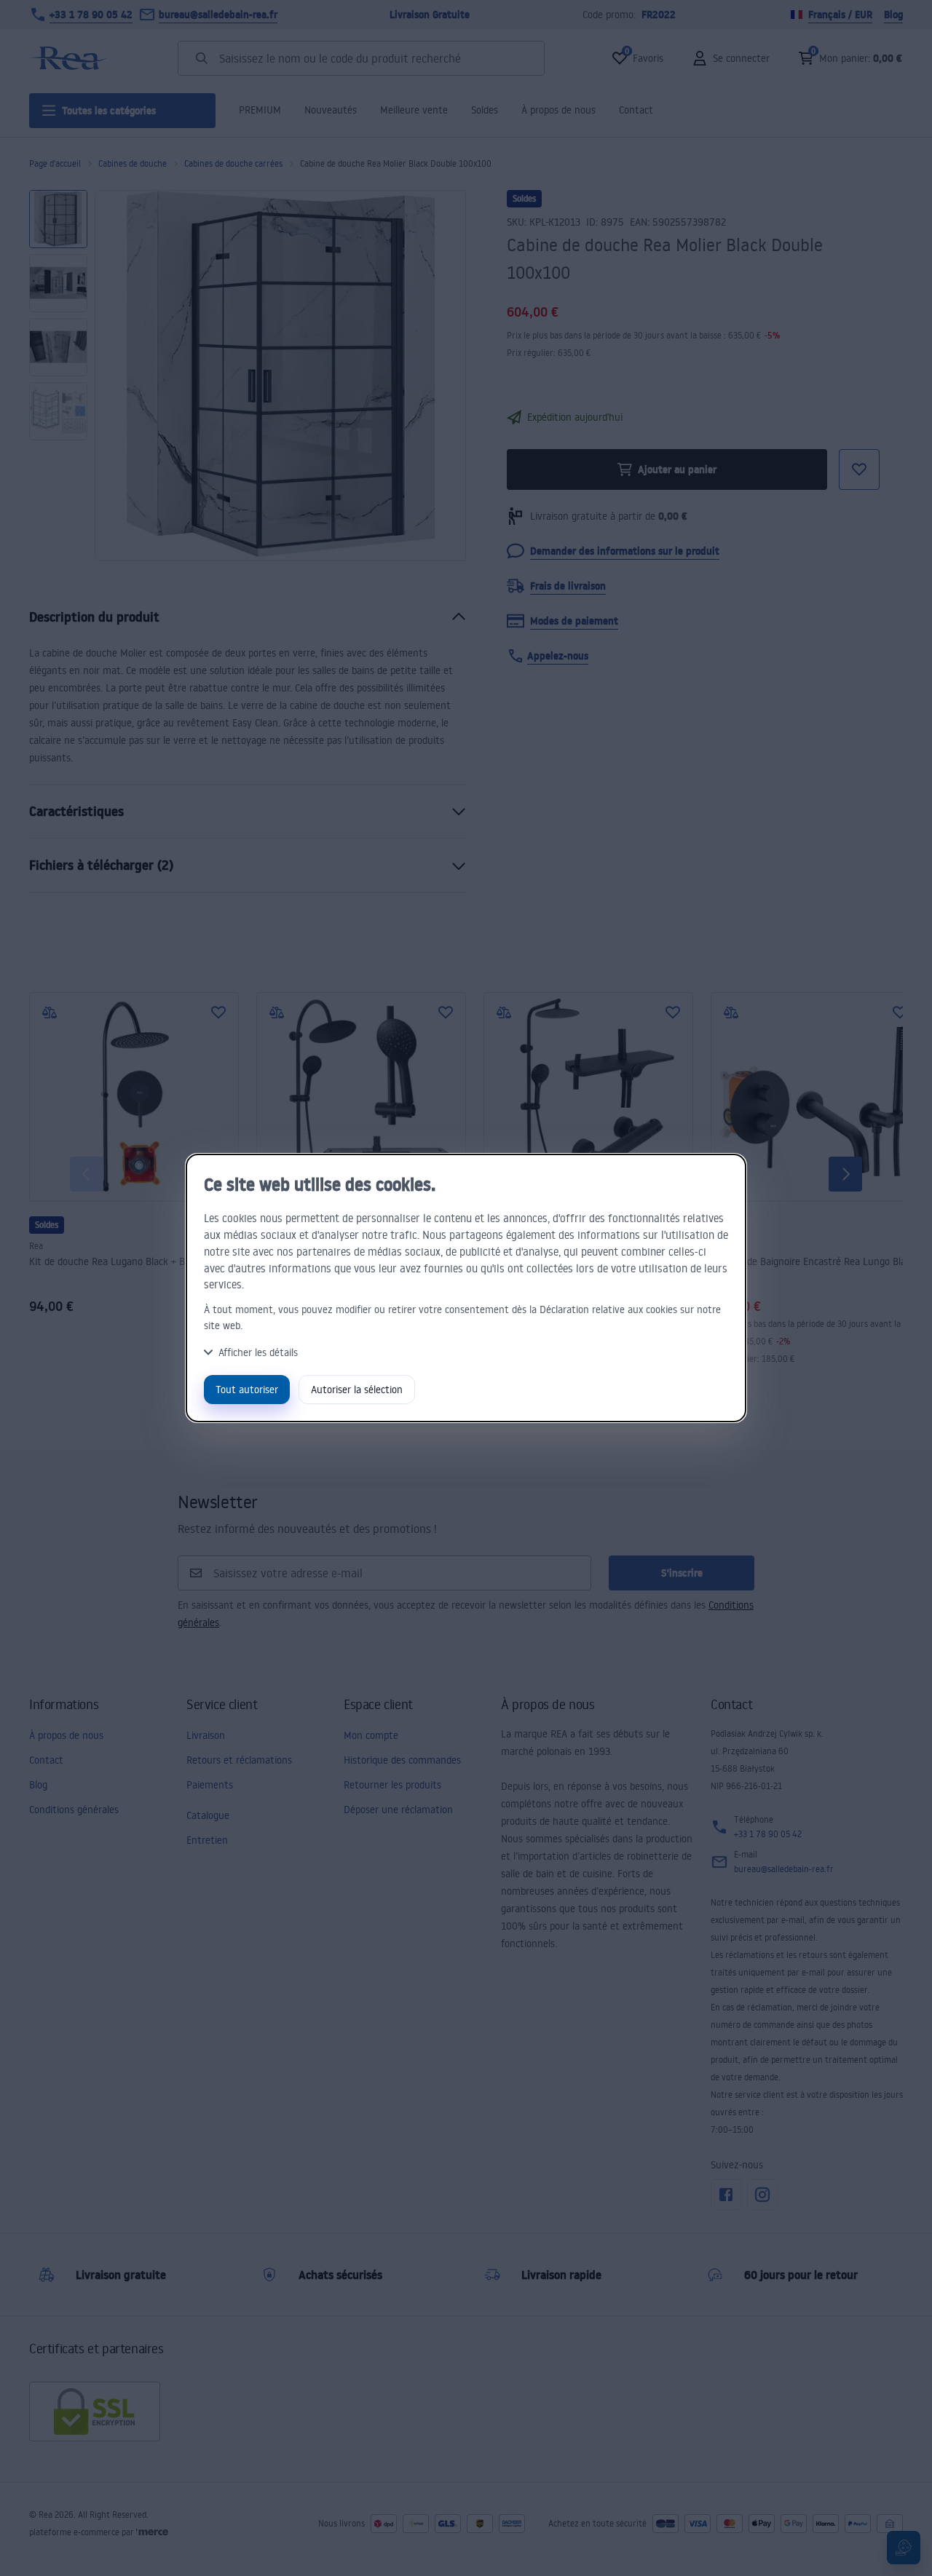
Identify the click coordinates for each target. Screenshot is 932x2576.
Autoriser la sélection (357, 1389)
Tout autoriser (247, 1389)
